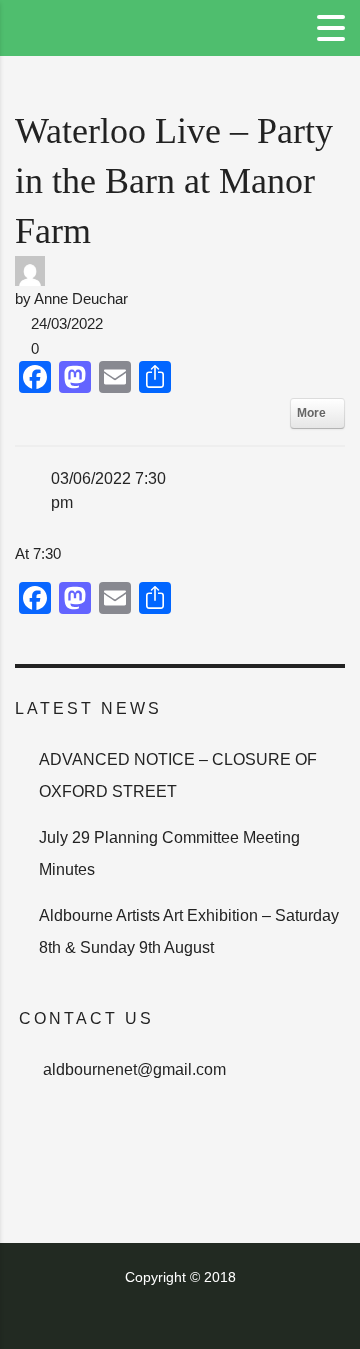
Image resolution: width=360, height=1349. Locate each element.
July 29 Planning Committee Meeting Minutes (169, 853)
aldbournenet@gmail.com (134, 1069)
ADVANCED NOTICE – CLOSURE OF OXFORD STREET (178, 775)
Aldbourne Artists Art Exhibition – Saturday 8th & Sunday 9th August (189, 931)
